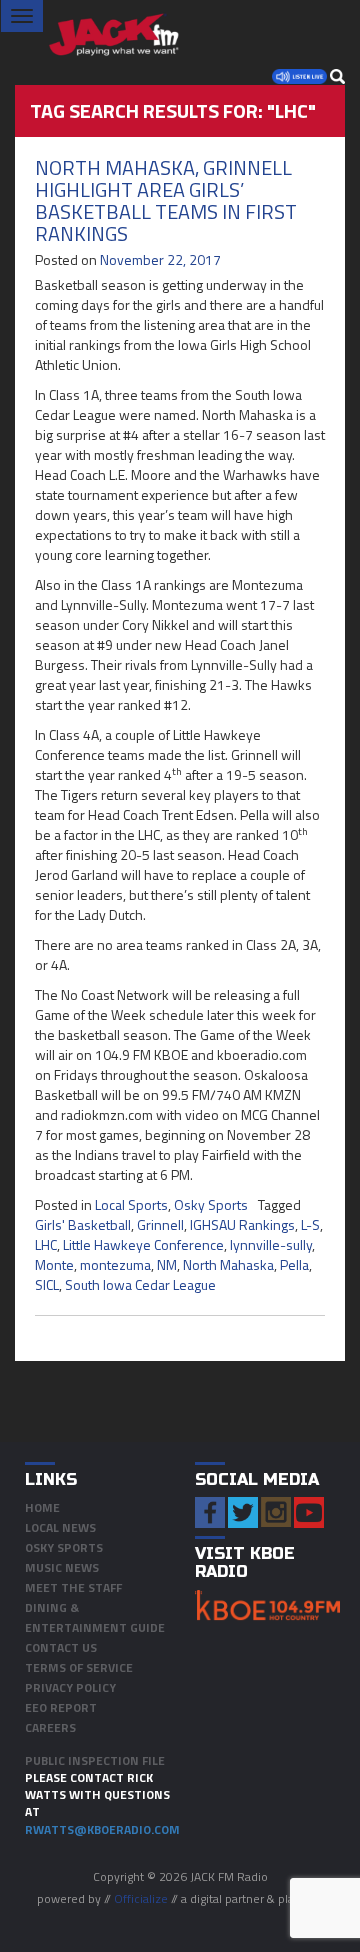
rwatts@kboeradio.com (102, 1829)
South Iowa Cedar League (140, 1284)
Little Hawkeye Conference (143, 1244)
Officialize (141, 1898)
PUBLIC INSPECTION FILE (95, 1760)
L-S (310, 1224)
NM (167, 1264)
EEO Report (61, 1707)
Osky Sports (211, 1204)
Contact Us (61, 1647)
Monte (54, 1264)
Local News (60, 1527)
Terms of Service (79, 1667)
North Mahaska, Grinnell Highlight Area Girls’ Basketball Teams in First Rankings (166, 200)
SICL (47, 1284)
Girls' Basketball (83, 1224)
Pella (294, 1264)
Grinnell (160, 1224)
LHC (46, 1244)
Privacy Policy (70, 1687)
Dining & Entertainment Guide (95, 1617)
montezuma (115, 1264)
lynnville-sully (271, 1244)
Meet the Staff (73, 1587)
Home (42, 1507)
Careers (50, 1727)
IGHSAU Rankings (242, 1224)
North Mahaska (228, 1264)
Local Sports (131, 1204)
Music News (62, 1567)
